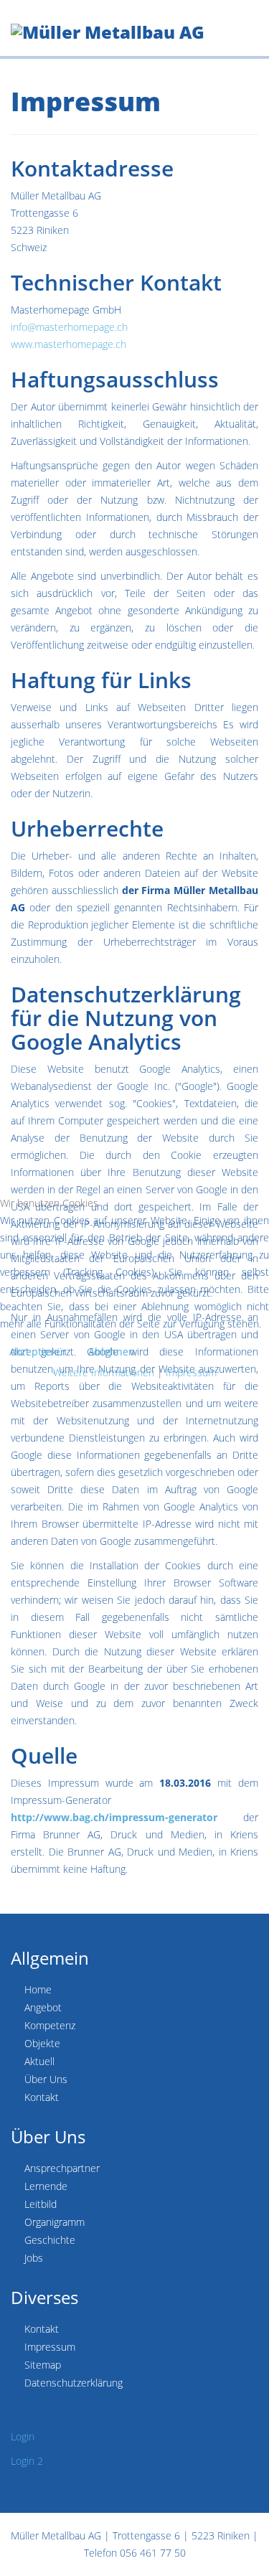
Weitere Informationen (104, 1372)
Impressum (191, 1372)
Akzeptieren (38, 1352)
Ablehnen (112, 1352)
